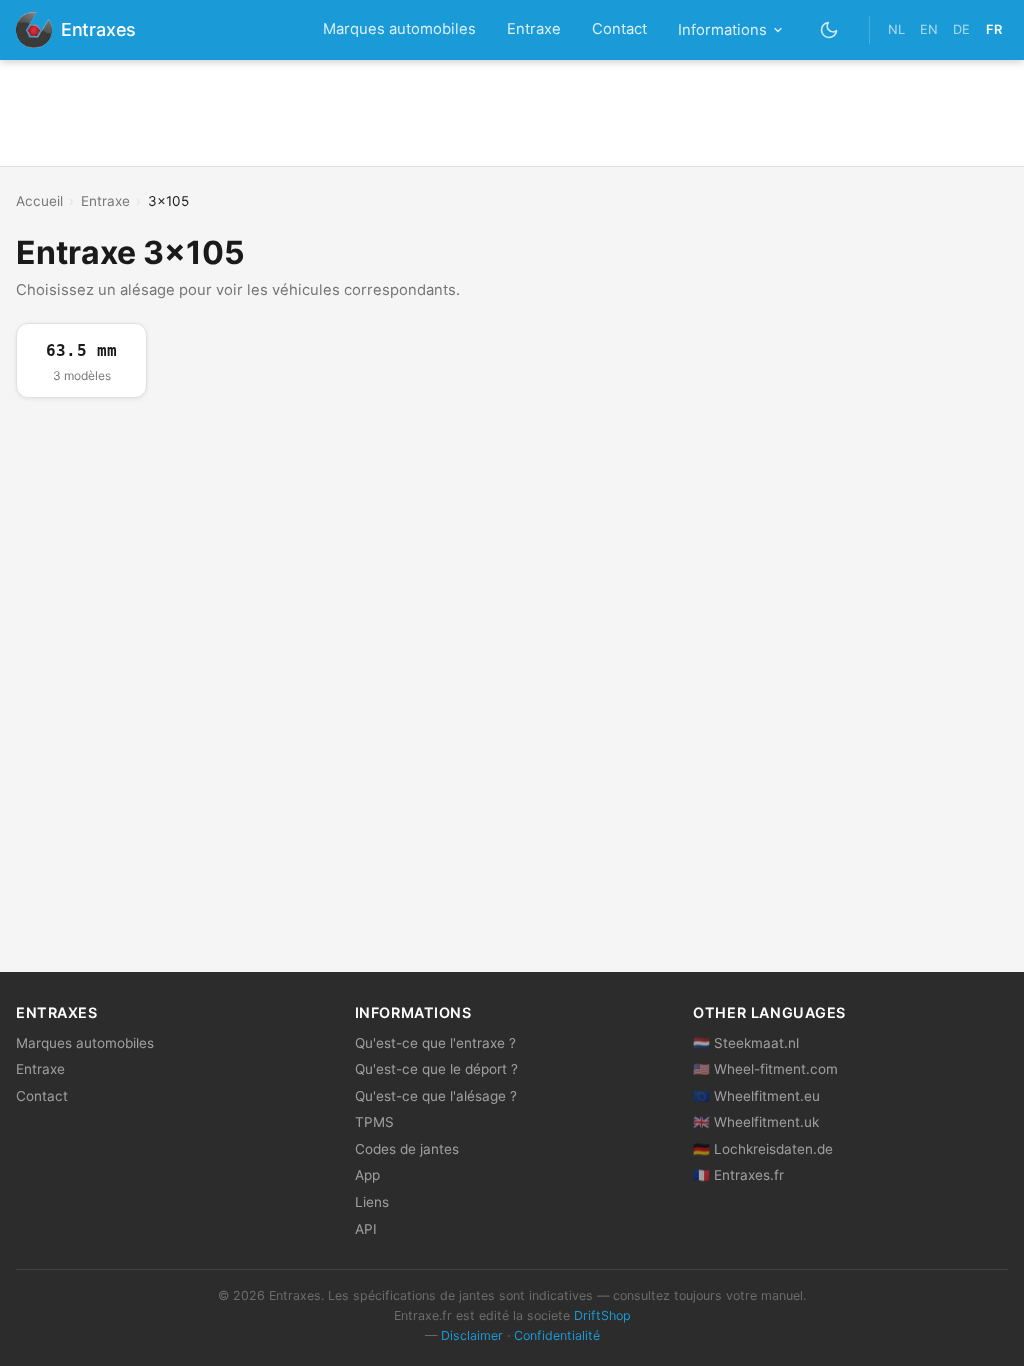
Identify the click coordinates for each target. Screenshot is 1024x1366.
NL (896, 29)
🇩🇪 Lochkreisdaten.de (763, 1149)
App (367, 1175)
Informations (722, 30)
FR (994, 29)
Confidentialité (557, 1335)
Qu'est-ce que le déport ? (436, 1069)
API (366, 1229)
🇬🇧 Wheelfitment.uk (756, 1122)
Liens (372, 1202)
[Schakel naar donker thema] (829, 29)
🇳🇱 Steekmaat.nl (746, 1043)
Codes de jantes (407, 1149)
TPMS (374, 1122)
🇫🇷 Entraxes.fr (738, 1175)
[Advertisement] (512, 113)
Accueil (39, 201)
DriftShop (602, 1315)
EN (929, 29)
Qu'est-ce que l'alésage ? (436, 1096)
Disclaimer (472, 1335)
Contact (619, 29)
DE (961, 29)
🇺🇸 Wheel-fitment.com (765, 1069)
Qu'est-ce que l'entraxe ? (435, 1043)
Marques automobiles (399, 29)
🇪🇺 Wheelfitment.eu (756, 1096)
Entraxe (534, 29)
